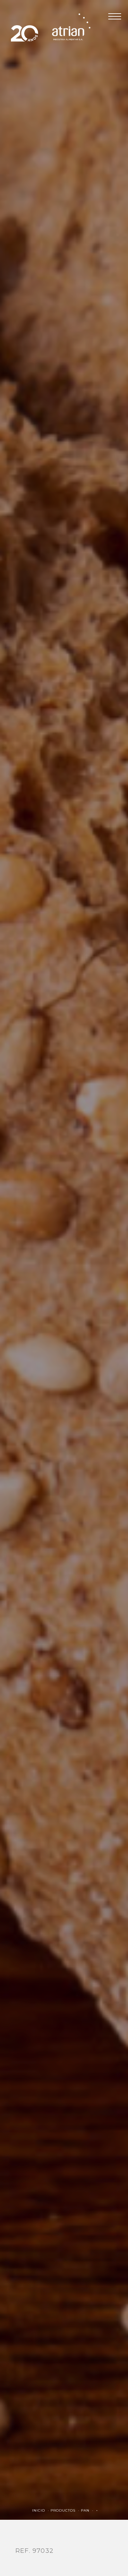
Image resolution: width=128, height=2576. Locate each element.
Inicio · (41, 2510)
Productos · (66, 2510)
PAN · (88, 2510)
